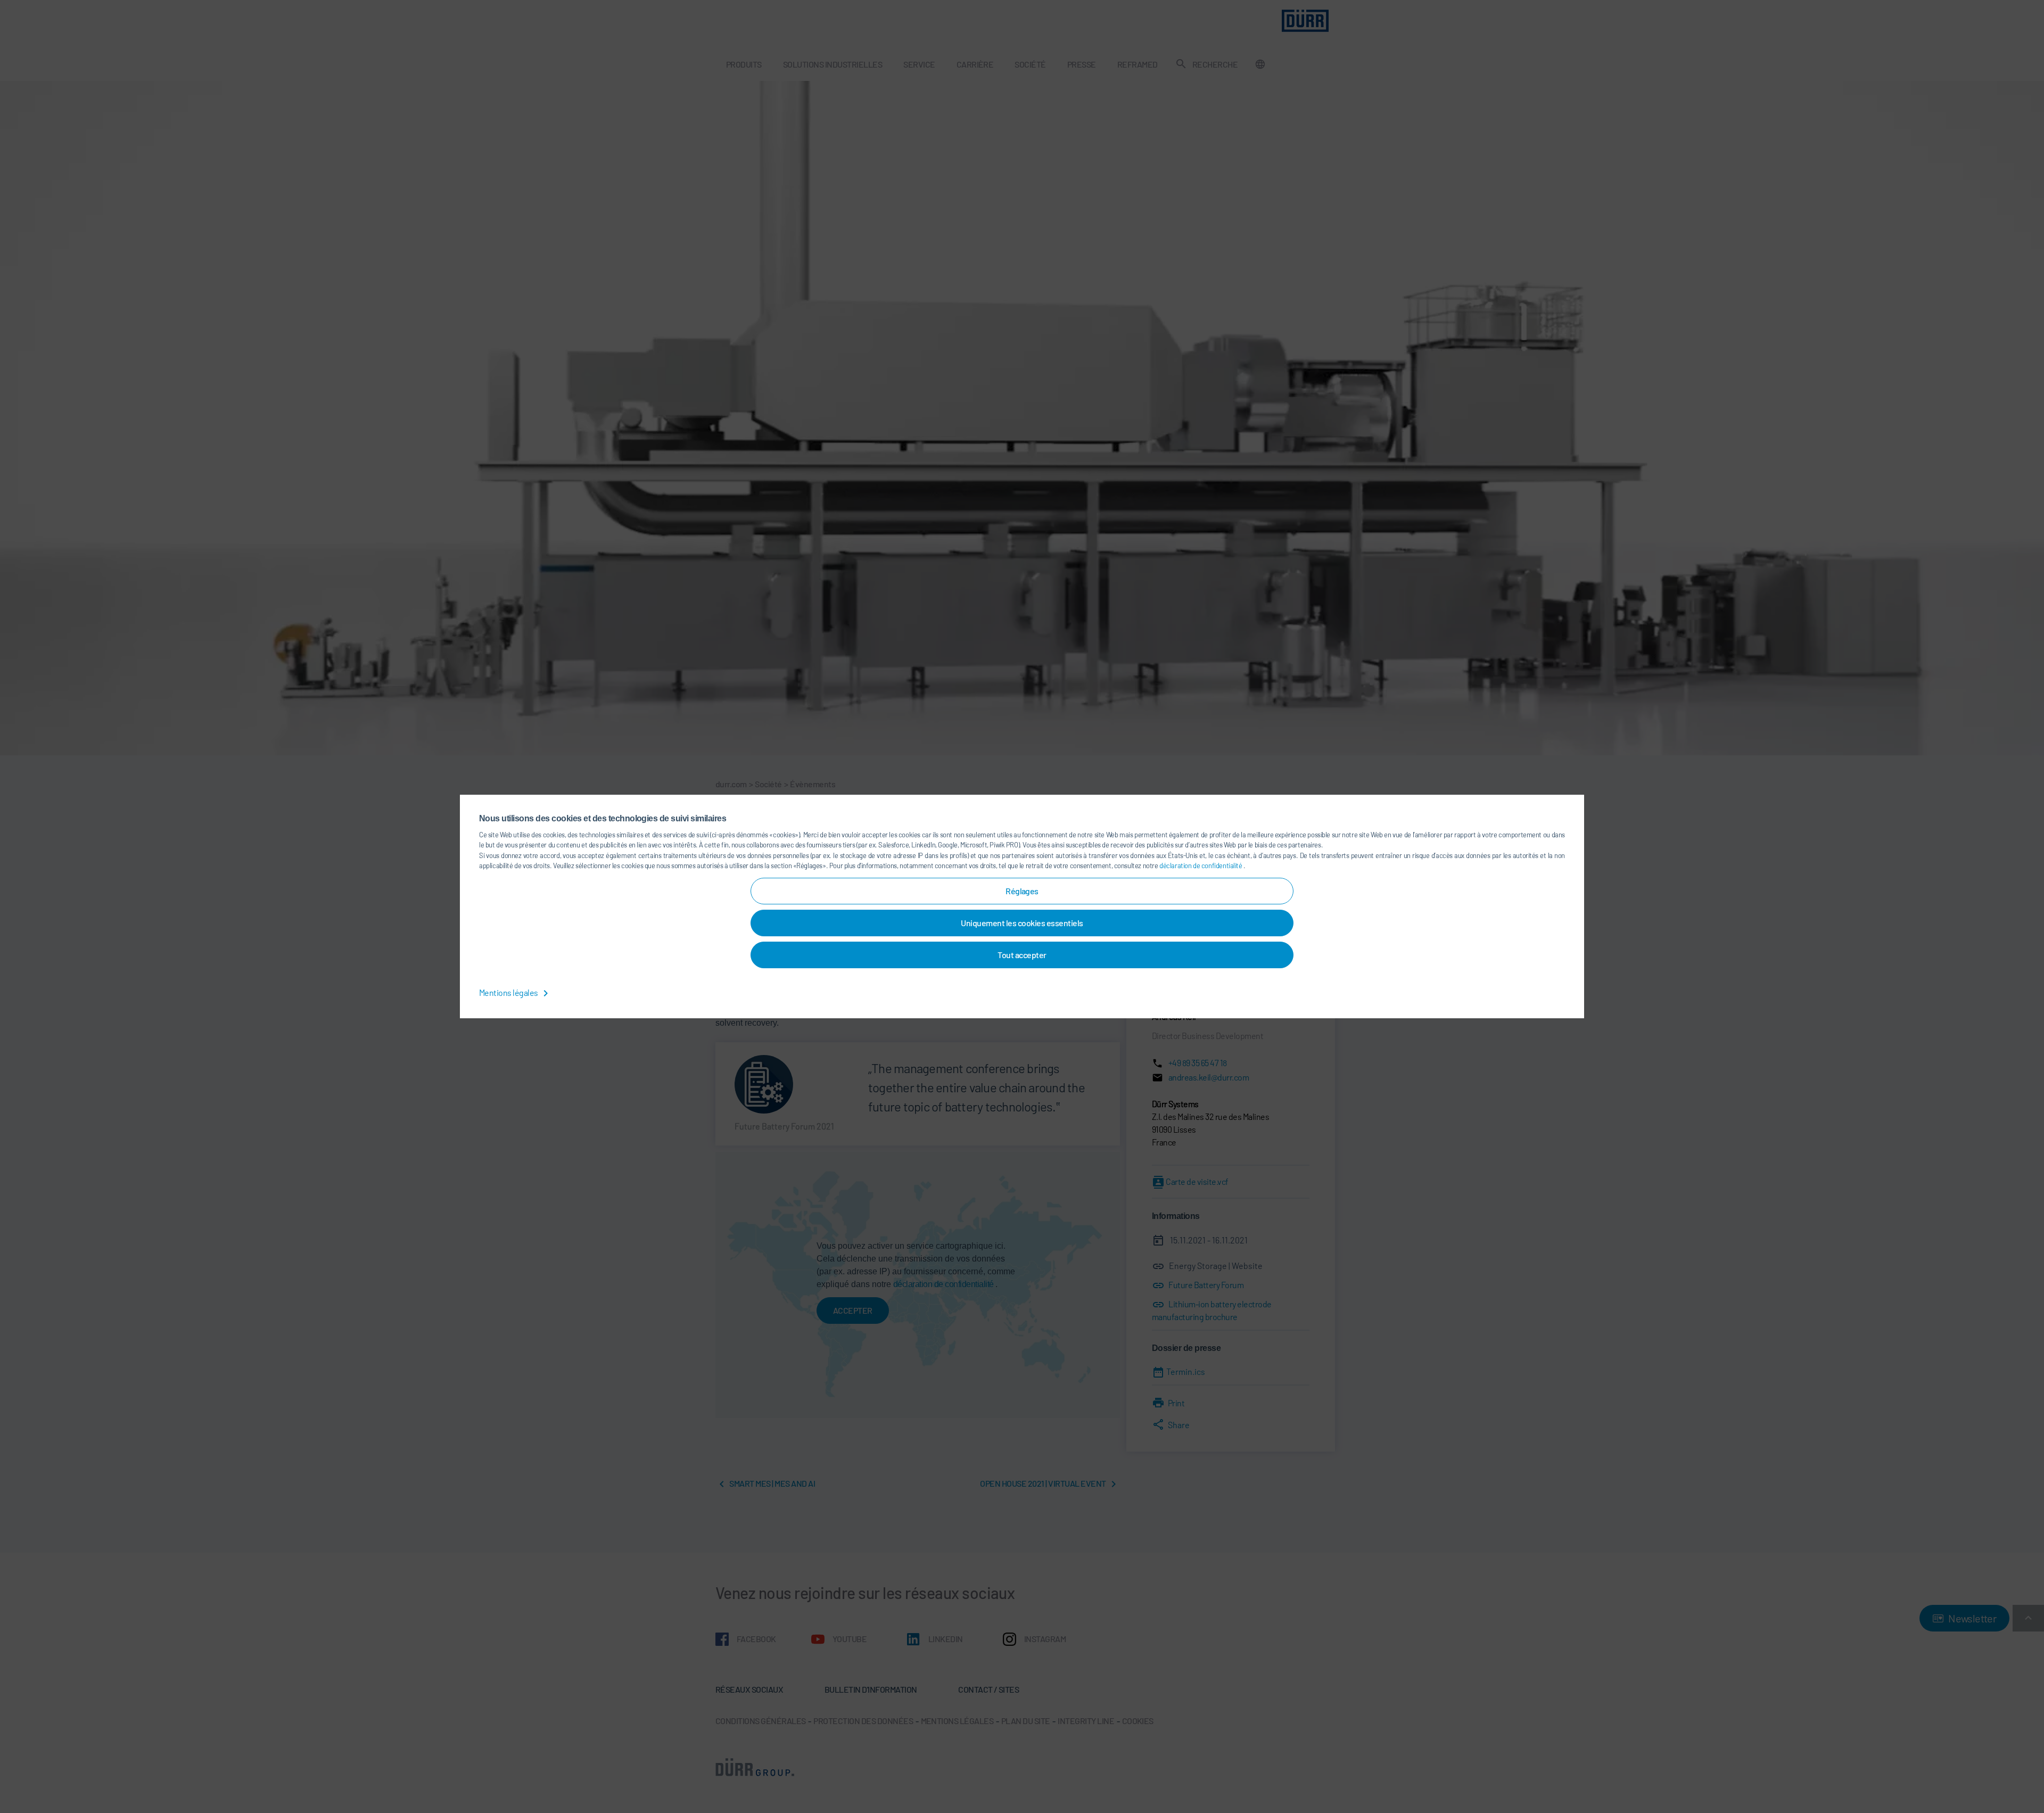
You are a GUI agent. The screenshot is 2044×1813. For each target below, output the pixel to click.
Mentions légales (509, 992)
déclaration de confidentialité (1201, 866)
